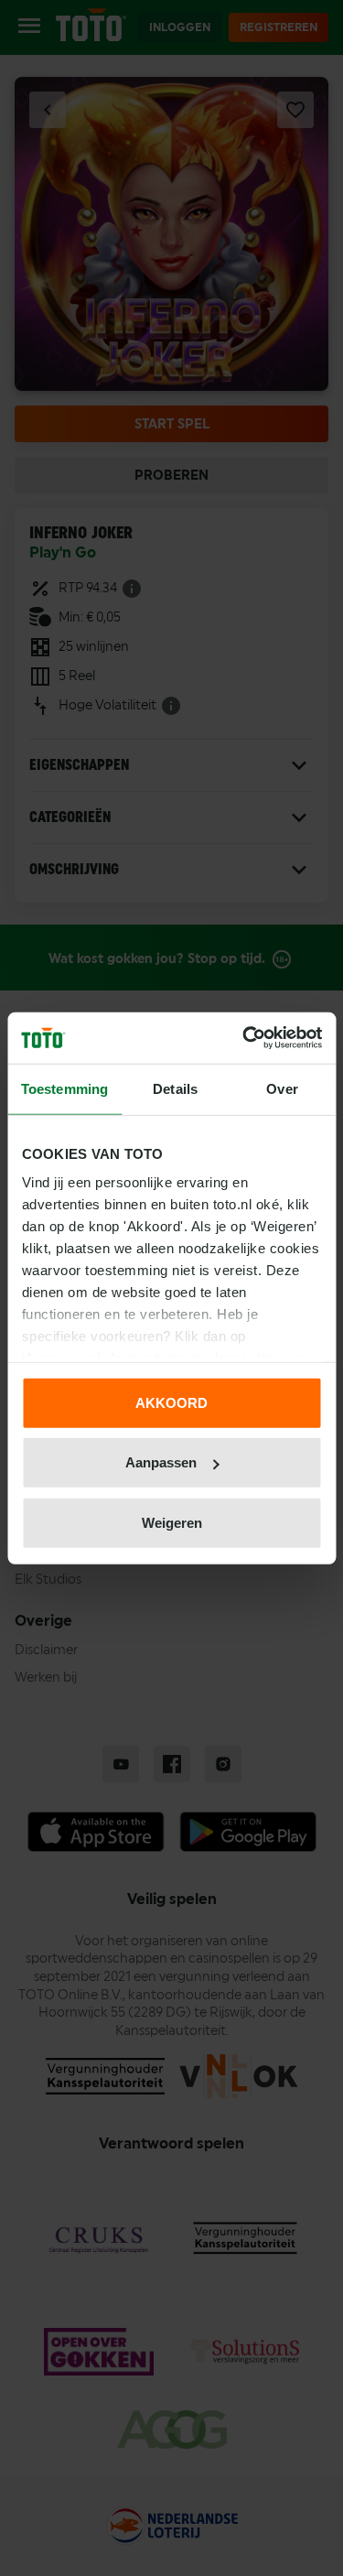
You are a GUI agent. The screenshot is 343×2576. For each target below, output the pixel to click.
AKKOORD (171, 1402)
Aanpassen (161, 1462)
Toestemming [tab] (64, 1088)
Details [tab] (175, 1088)
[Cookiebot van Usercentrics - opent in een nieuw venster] (244, 1038)
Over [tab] (282, 1088)
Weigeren (172, 1522)
